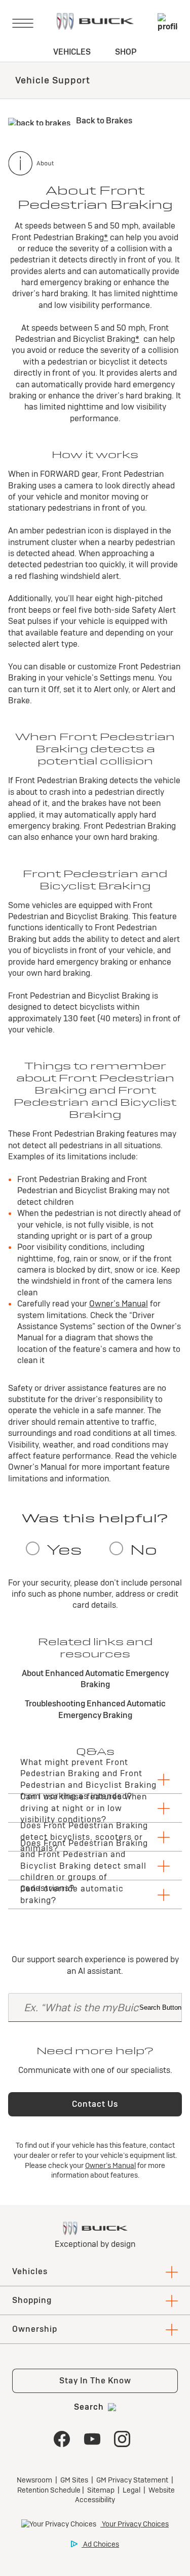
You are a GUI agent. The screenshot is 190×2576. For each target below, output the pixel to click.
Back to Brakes (103, 121)
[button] (106, 237)
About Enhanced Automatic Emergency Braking (95, 1679)
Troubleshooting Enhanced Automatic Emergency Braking (95, 1709)
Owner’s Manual (119, 1304)
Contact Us (95, 2104)
